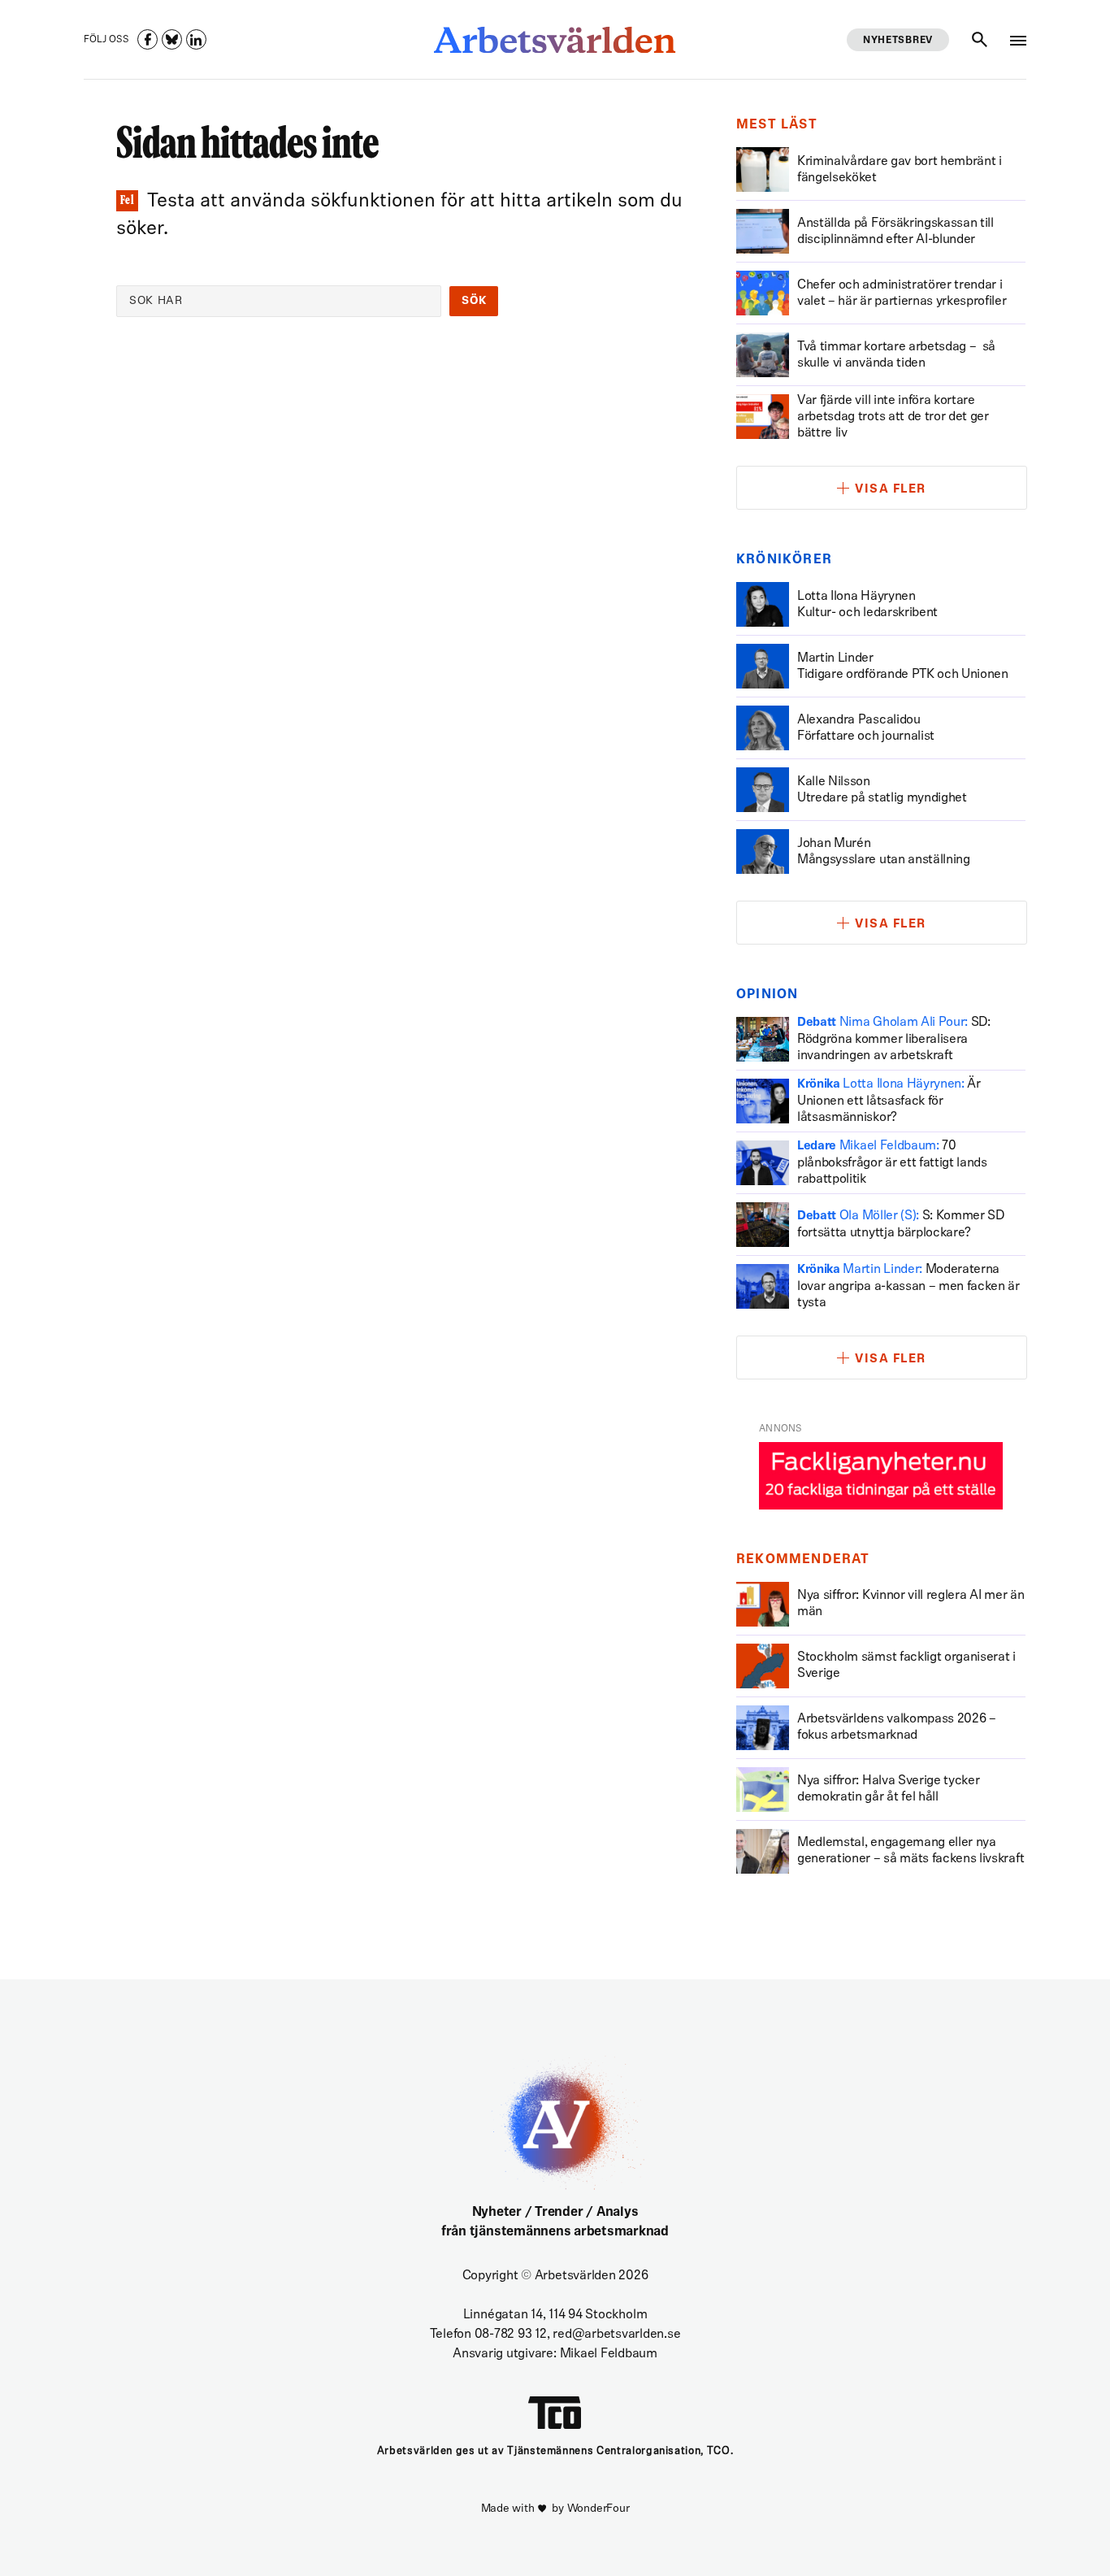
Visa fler (891, 490)
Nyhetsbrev (898, 41)
